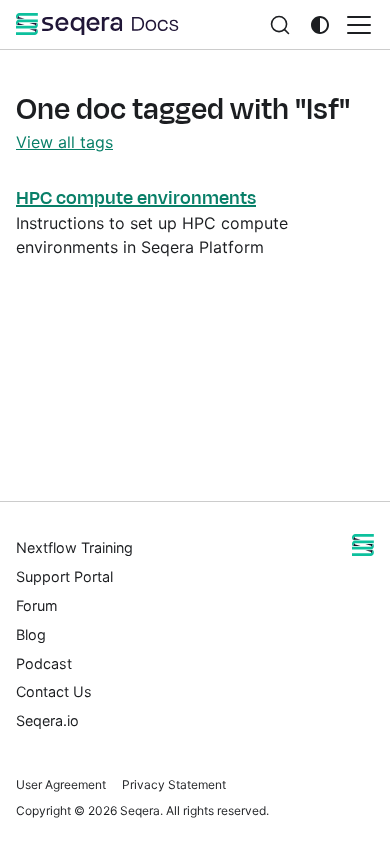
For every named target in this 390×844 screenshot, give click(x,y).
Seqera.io (47, 720)
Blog (31, 634)
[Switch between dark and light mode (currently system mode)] (320, 25)
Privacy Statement (174, 784)
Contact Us (54, 691)
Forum (37, 605)
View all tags (64, 142)
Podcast (44, 663)
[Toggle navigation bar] (359, 25)
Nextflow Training (74, 547)
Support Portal (64, 576)
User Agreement (61, 784)
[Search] (280, 24)
